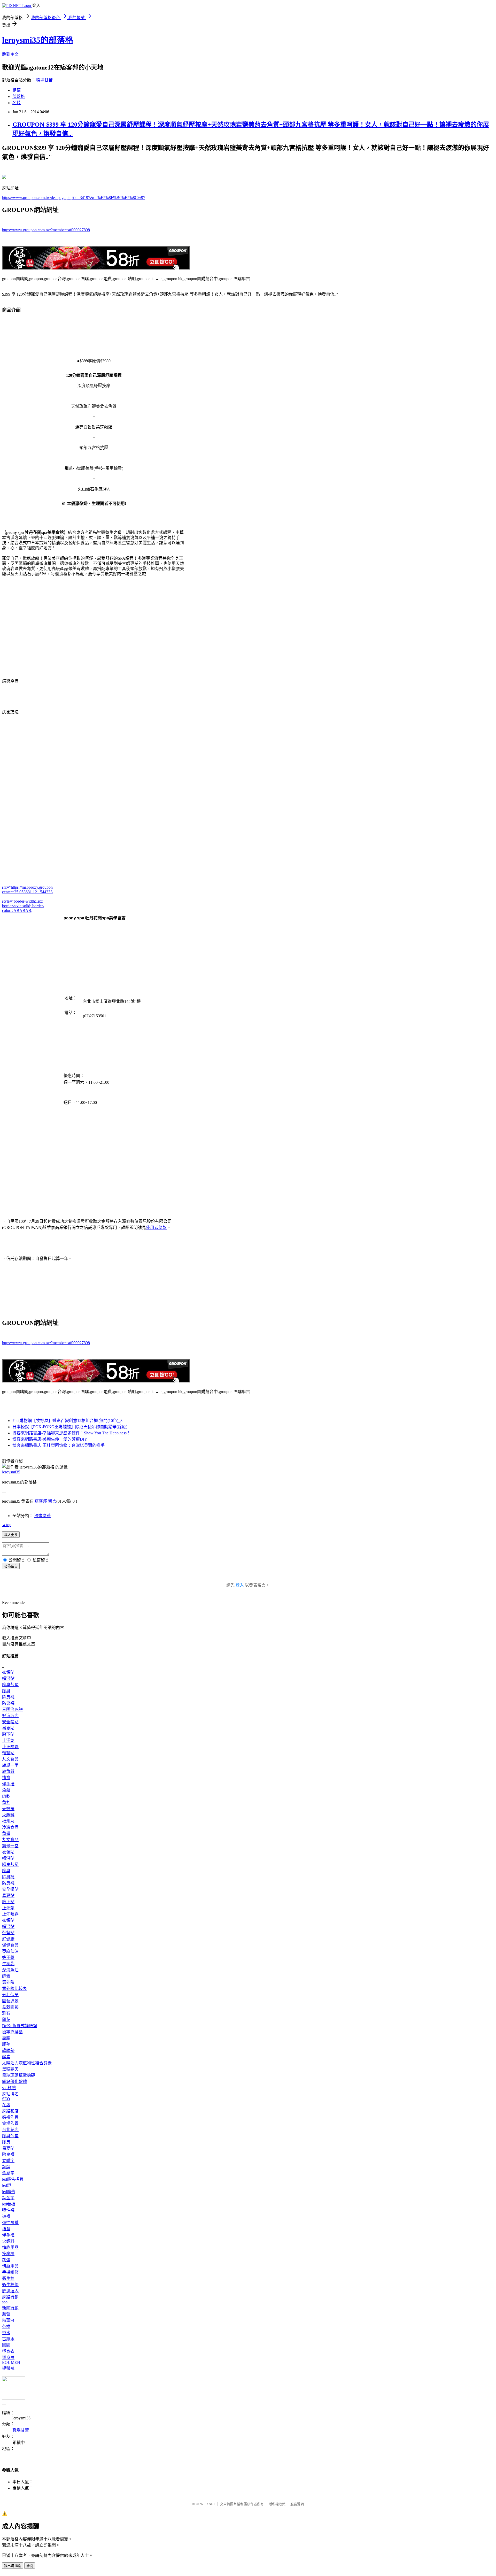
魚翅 (6, 1833)
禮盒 (6, 1778)
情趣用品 (10, 2247)
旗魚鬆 (8, 1771)
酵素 (6, 1976)
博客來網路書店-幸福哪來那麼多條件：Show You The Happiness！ (72, 1433)
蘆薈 (6, 2314)
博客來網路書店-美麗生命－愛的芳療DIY (50, 1439)
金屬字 (8, 2173)
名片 (17, 103)
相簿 (17, 90)
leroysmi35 (11, 1472)
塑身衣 (8, 2351)
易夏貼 (8, 1728)
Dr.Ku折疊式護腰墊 (20, 2026)
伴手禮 (8, 1784)
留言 (52, 1501)
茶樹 (6, 2327)
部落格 (19, 97)
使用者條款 (156, 1228)
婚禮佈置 (10, 2117)
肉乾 (6, 1796)
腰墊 (6, 2044)
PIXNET (209, 2504)
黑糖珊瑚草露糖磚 (19, 2075)
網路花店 (10, 2111)
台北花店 (10, 2130)
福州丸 (8, 1821)
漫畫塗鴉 (42, 1516)
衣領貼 (8, 1672)
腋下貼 (8, 1734)
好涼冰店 (10, 1716)
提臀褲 (8, 2368)
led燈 (7, 2185)
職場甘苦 (44, 80)
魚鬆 (6, 1790)
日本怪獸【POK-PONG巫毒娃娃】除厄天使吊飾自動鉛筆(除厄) (70, 1427)
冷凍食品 (10, 1827)
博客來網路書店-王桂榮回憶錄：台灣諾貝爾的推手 (59, 1445)
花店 (6, 2105)
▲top (7, 1525)
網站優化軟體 (14, 2082)
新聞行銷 (10, 2308)
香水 (6, 2333)
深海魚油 (10, 1970)
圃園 (6, 2345)
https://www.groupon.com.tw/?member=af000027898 (46, 230)
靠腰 (6, 2038)
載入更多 (11, 1535)
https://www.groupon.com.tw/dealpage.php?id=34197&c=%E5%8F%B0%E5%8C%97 (74, 198)
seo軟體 (9, 2088)
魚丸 (6, 1802)
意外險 (8, 1982)
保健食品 (10, 1945)
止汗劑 (8, 1740)
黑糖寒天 (10, 2069)
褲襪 (6, 2216)
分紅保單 (10, 1995)
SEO (6, 2099)
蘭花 (6, 2020)
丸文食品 (10, 1759)
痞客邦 (41, 1501)
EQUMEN (11, 2362)
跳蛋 (6, 2260)
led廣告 (9, 2192)
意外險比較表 (14, 1989)
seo (5, 2302)
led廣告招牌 (13, 2179)
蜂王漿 (8, 1958)
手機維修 (10, 2272)
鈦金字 (8, 2198)
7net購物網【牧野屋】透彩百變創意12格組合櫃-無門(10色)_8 (67, 1421)
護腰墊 (8, 2051)
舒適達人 (10, 2291)
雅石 (6, 2013)
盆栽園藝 (10, 2007)
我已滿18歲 (13, 2566)
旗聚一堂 (10, 1765)
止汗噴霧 (10, 1747)
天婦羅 (8, 1809)
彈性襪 (8, 2210)
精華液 (8, 2320)
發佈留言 (11, 1566)
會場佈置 (10, 2123)
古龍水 (8, 2339)
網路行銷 (10, 2297)
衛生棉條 (10, 2285)
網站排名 (10, 2094)
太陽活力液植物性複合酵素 (27, 2063)
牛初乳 (8, 1964)
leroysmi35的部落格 (38, 40)
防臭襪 (8, 1703)
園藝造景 (10, 2001)
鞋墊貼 (8, 1753)
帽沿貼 (8, 1678)
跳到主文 (10, 54)
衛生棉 (8, 2278)
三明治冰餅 (12, 1709)
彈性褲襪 (10, 2223)
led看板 (9, 2204)
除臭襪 (8, 1697)
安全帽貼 (10, 1722)
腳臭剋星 (10, 1685)
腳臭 (6, 1691)
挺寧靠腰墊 (12, 2032)
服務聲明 (297, 2504)
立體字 (8, 2161)
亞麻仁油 (10, 1951)
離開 (30, 2566)
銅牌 (6, 2167)
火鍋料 (8, 1815)
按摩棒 (8, 2254)
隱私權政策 (277, 2504)
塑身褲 (8, 2358)
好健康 (8, 1939)
